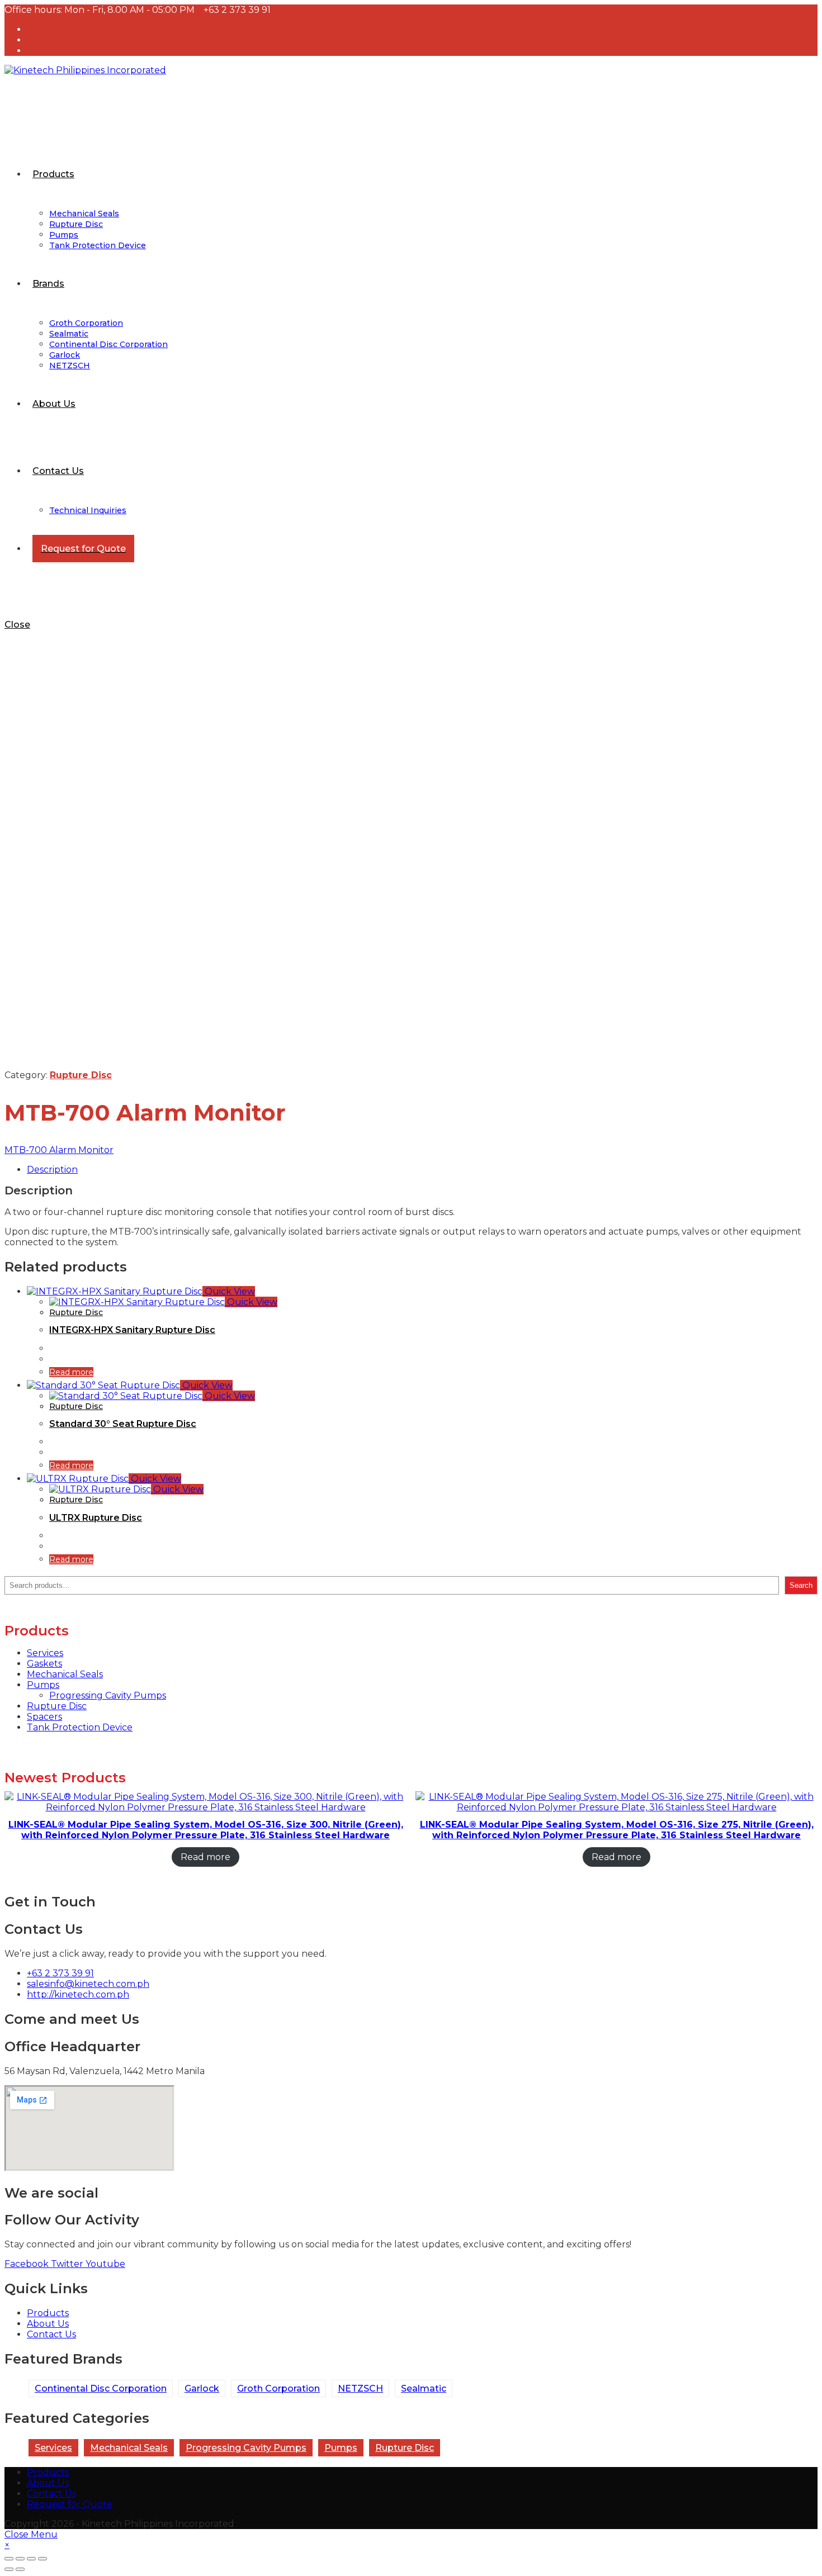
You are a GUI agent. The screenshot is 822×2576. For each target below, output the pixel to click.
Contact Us (51, 2494)
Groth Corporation (278, 2388)
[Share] (20, 2559)
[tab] (422, 1170)
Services (53, 2448)
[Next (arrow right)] (20, 2569)
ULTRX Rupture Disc (96, 1518)
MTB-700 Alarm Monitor (59, 1150)
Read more (71, 1372)
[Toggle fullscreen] (31, 2559)
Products (48, 2472)
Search (801, 1585)
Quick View (229, 1291)
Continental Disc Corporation (101, 2388)
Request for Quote (70, 2504)
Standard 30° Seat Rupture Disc (123, 1424)
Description (52, 1170)
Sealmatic (424, 2388)
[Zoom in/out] (42, 2559)
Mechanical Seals (129, 2448)
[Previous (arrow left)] (9, 2569)
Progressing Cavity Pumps (246, 2448)
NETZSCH (360, 2388)
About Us (48, 2483)
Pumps (341, 2448)
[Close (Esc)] (9, 2559)
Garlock (202, 2388)
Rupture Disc (81, 1075)
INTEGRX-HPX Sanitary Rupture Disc (132, 1330)
